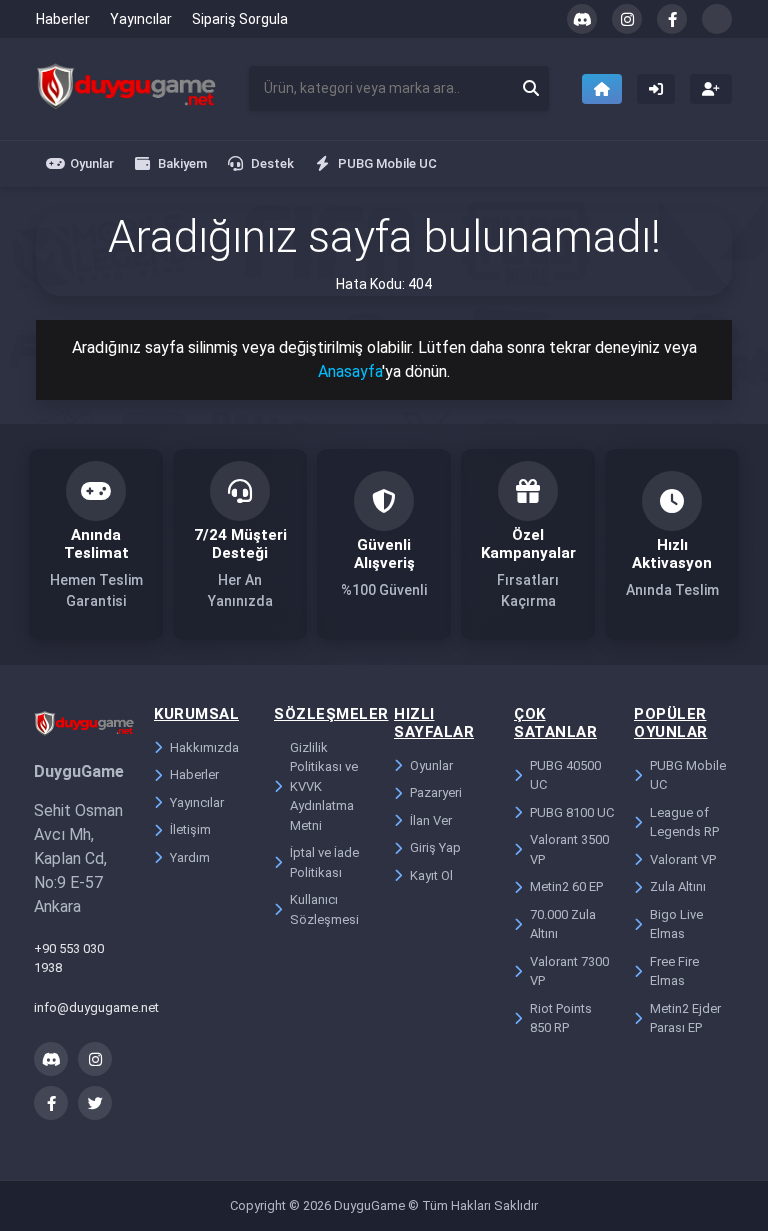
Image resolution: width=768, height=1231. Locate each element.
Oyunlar (92, 163)
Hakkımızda (204, 747)
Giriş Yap (435, 847)
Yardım (190, 857)
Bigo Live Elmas (676, 924)
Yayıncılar (141, 19)
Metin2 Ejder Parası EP (685, 1018)
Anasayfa (350, 371)
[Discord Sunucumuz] (582, 19)
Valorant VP (683, 859)
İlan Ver (431, 820)
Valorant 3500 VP (569, 849)
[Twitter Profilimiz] (717, 19)
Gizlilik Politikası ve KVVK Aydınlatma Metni (324, 786)
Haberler (63, 19)
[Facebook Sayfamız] (672, 19)
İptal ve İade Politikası (324, 862)
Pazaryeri (436, 792)
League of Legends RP (684, 822)
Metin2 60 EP (566, 886)
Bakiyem (182, 163)
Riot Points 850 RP (561, 1018)
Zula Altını (678, 886)
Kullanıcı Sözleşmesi (324, 909)
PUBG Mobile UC (387, 163)
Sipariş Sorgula (240, 19)
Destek (272, 163)
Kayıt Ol (431, 875)
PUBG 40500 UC (565, 775)
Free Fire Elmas (674, 971)
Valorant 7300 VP (569, 971)
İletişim (190, 829)
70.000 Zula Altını (563, 924)
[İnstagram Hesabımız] (627, 19)
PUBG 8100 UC (572, 812)
